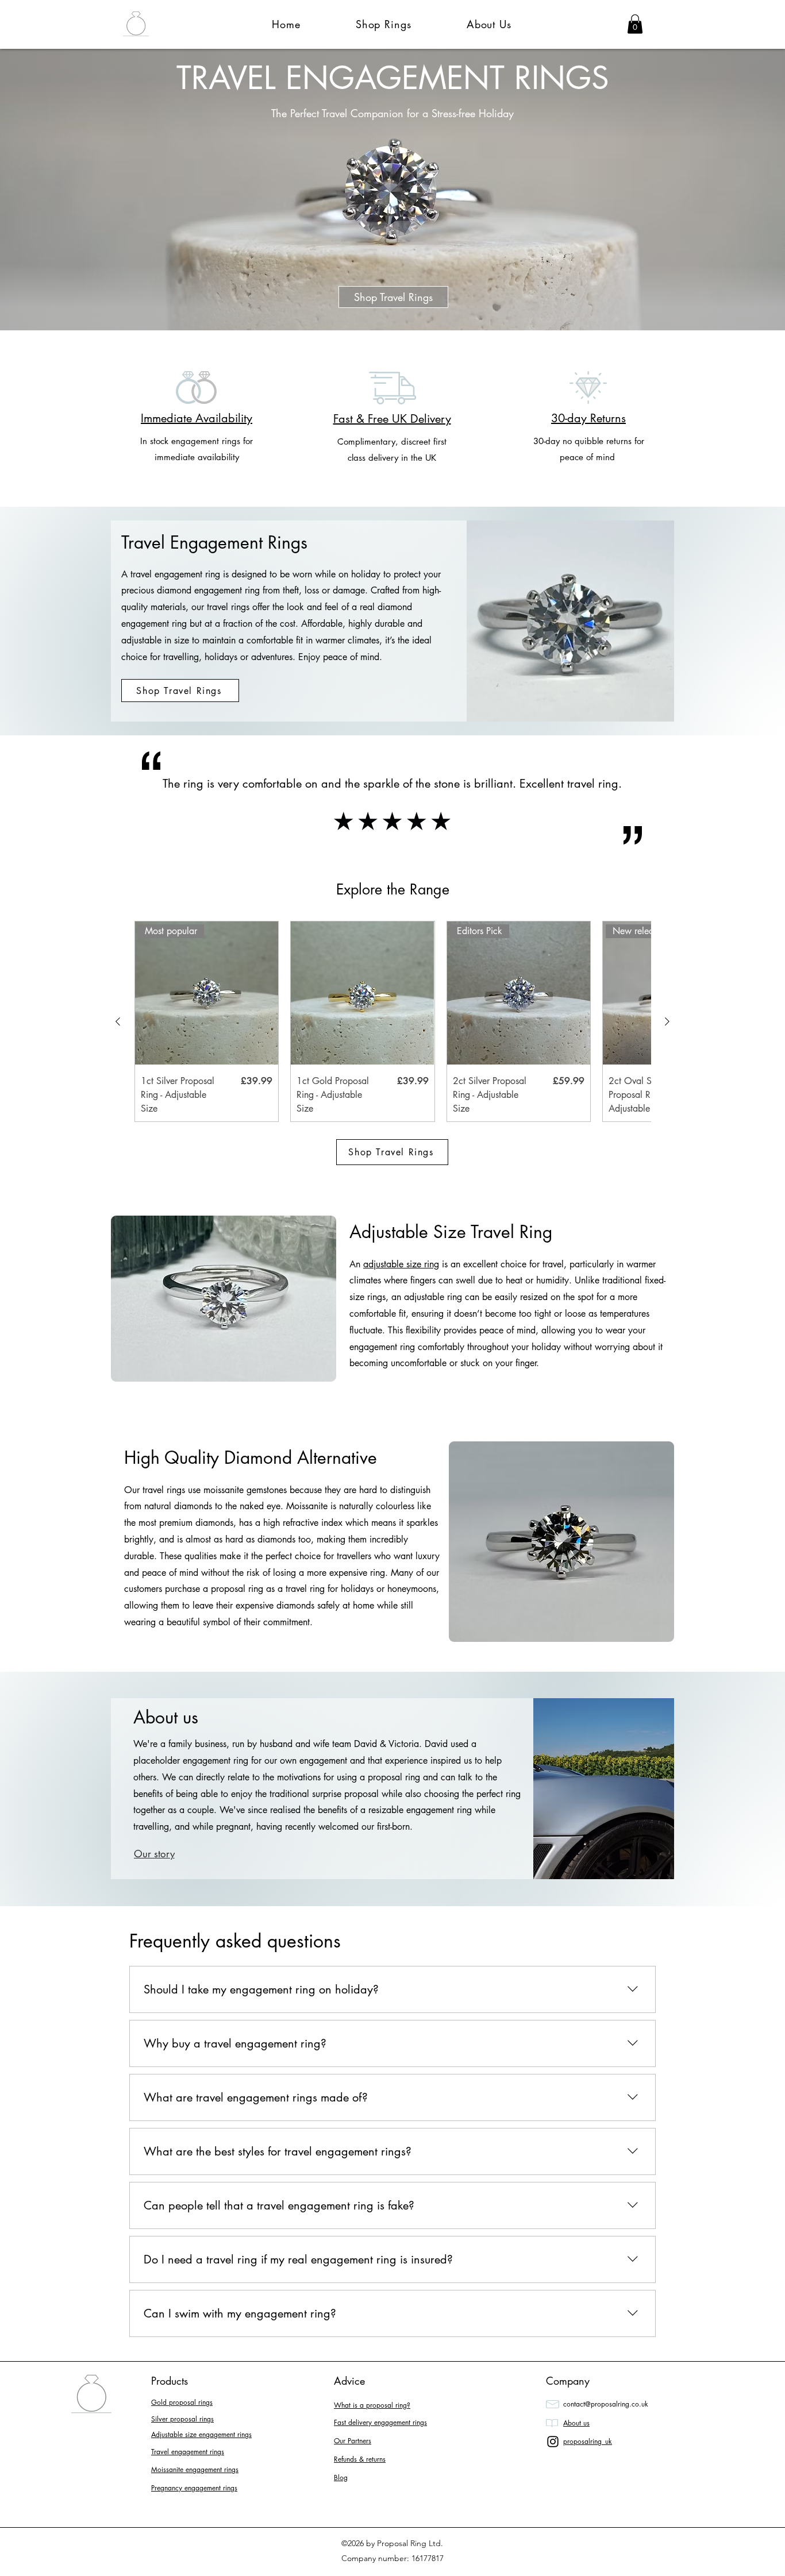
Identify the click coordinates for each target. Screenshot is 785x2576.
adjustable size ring (401, 1264)
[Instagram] (553, 2442)
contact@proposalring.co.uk (606, 2404)
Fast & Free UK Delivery (392, 419)
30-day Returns (588, 418)
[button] (635, 24)
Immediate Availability (197, 418)
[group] (392, 1021)
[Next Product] (667, 1021)
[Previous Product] (118, 1021)
